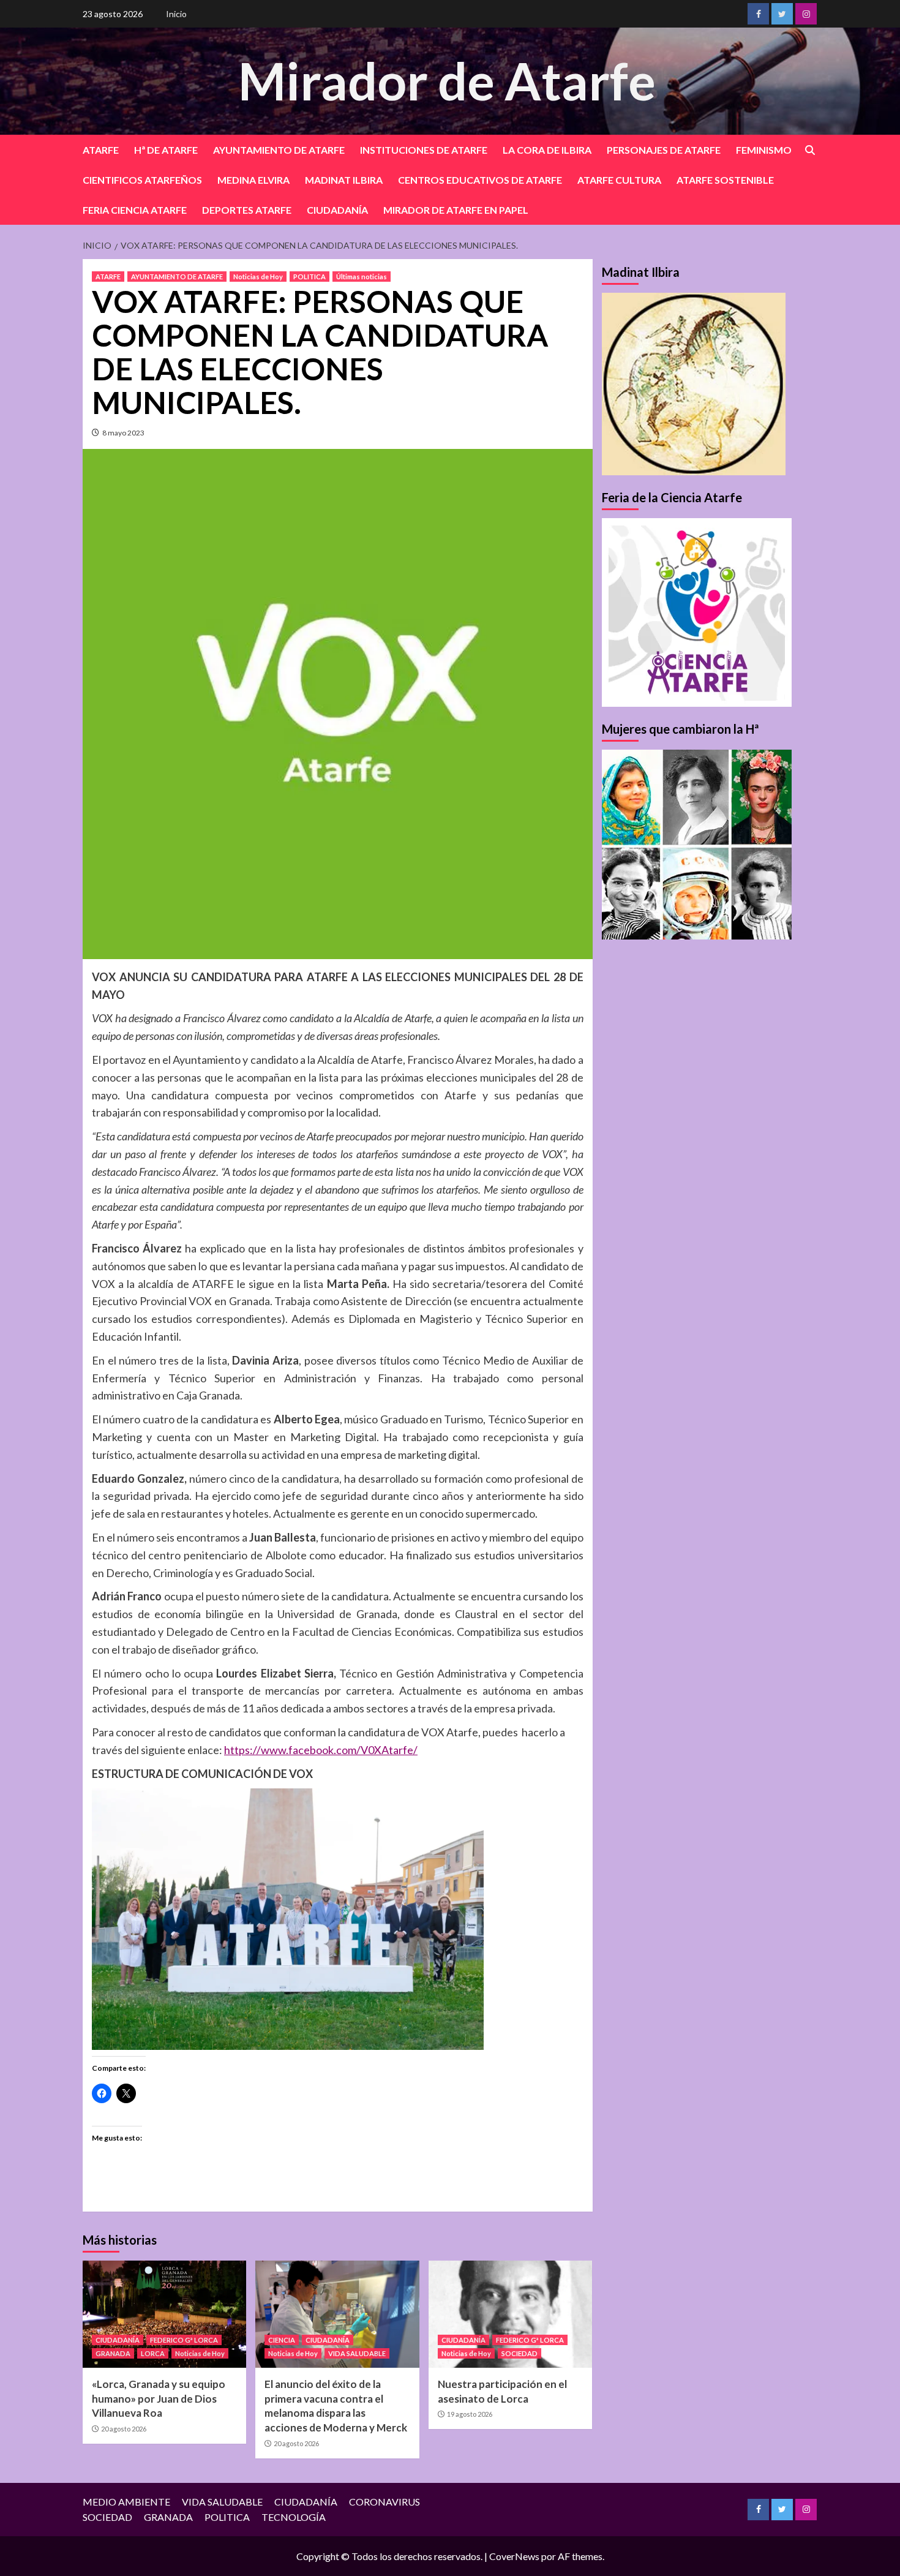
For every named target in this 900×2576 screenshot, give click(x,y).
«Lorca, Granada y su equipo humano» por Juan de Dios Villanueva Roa (159, 2399)
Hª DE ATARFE (166, 150)
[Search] (810, 150)
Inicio (176, 14)
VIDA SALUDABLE (357, 2353)
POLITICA (309, 277)
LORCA (153, 2353)
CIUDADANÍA (337, 210)
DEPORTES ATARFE (247, 210)
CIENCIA (282, 2340)
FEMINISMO (764, 150)
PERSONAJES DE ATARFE (664, 150)
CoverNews (514, 2556)
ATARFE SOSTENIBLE (725, 180)
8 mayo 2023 (123, 433)
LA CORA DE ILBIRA (547, 150)
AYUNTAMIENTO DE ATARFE (279, 150)
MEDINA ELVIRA (253, 180)
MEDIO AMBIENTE (126, 2502)
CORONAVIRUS (384, 2502)
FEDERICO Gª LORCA (184, 2340)
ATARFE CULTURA (619, 180)
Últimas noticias (362, 277)
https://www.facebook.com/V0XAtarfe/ (321, 1750)
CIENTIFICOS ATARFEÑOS (142, 180)
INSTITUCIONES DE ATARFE (424, 150)
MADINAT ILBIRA (344, 180)
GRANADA (113, 2353)
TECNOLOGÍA (294, 2517)
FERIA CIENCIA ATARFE (135, 210)
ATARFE (101, 150)
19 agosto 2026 (470, 2414)
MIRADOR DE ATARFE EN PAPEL (456, 210)
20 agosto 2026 (124, 2429)
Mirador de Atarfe (447, 81)
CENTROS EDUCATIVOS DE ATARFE (480, 180)
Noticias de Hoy (258, 277)
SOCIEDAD (519, 2353)
